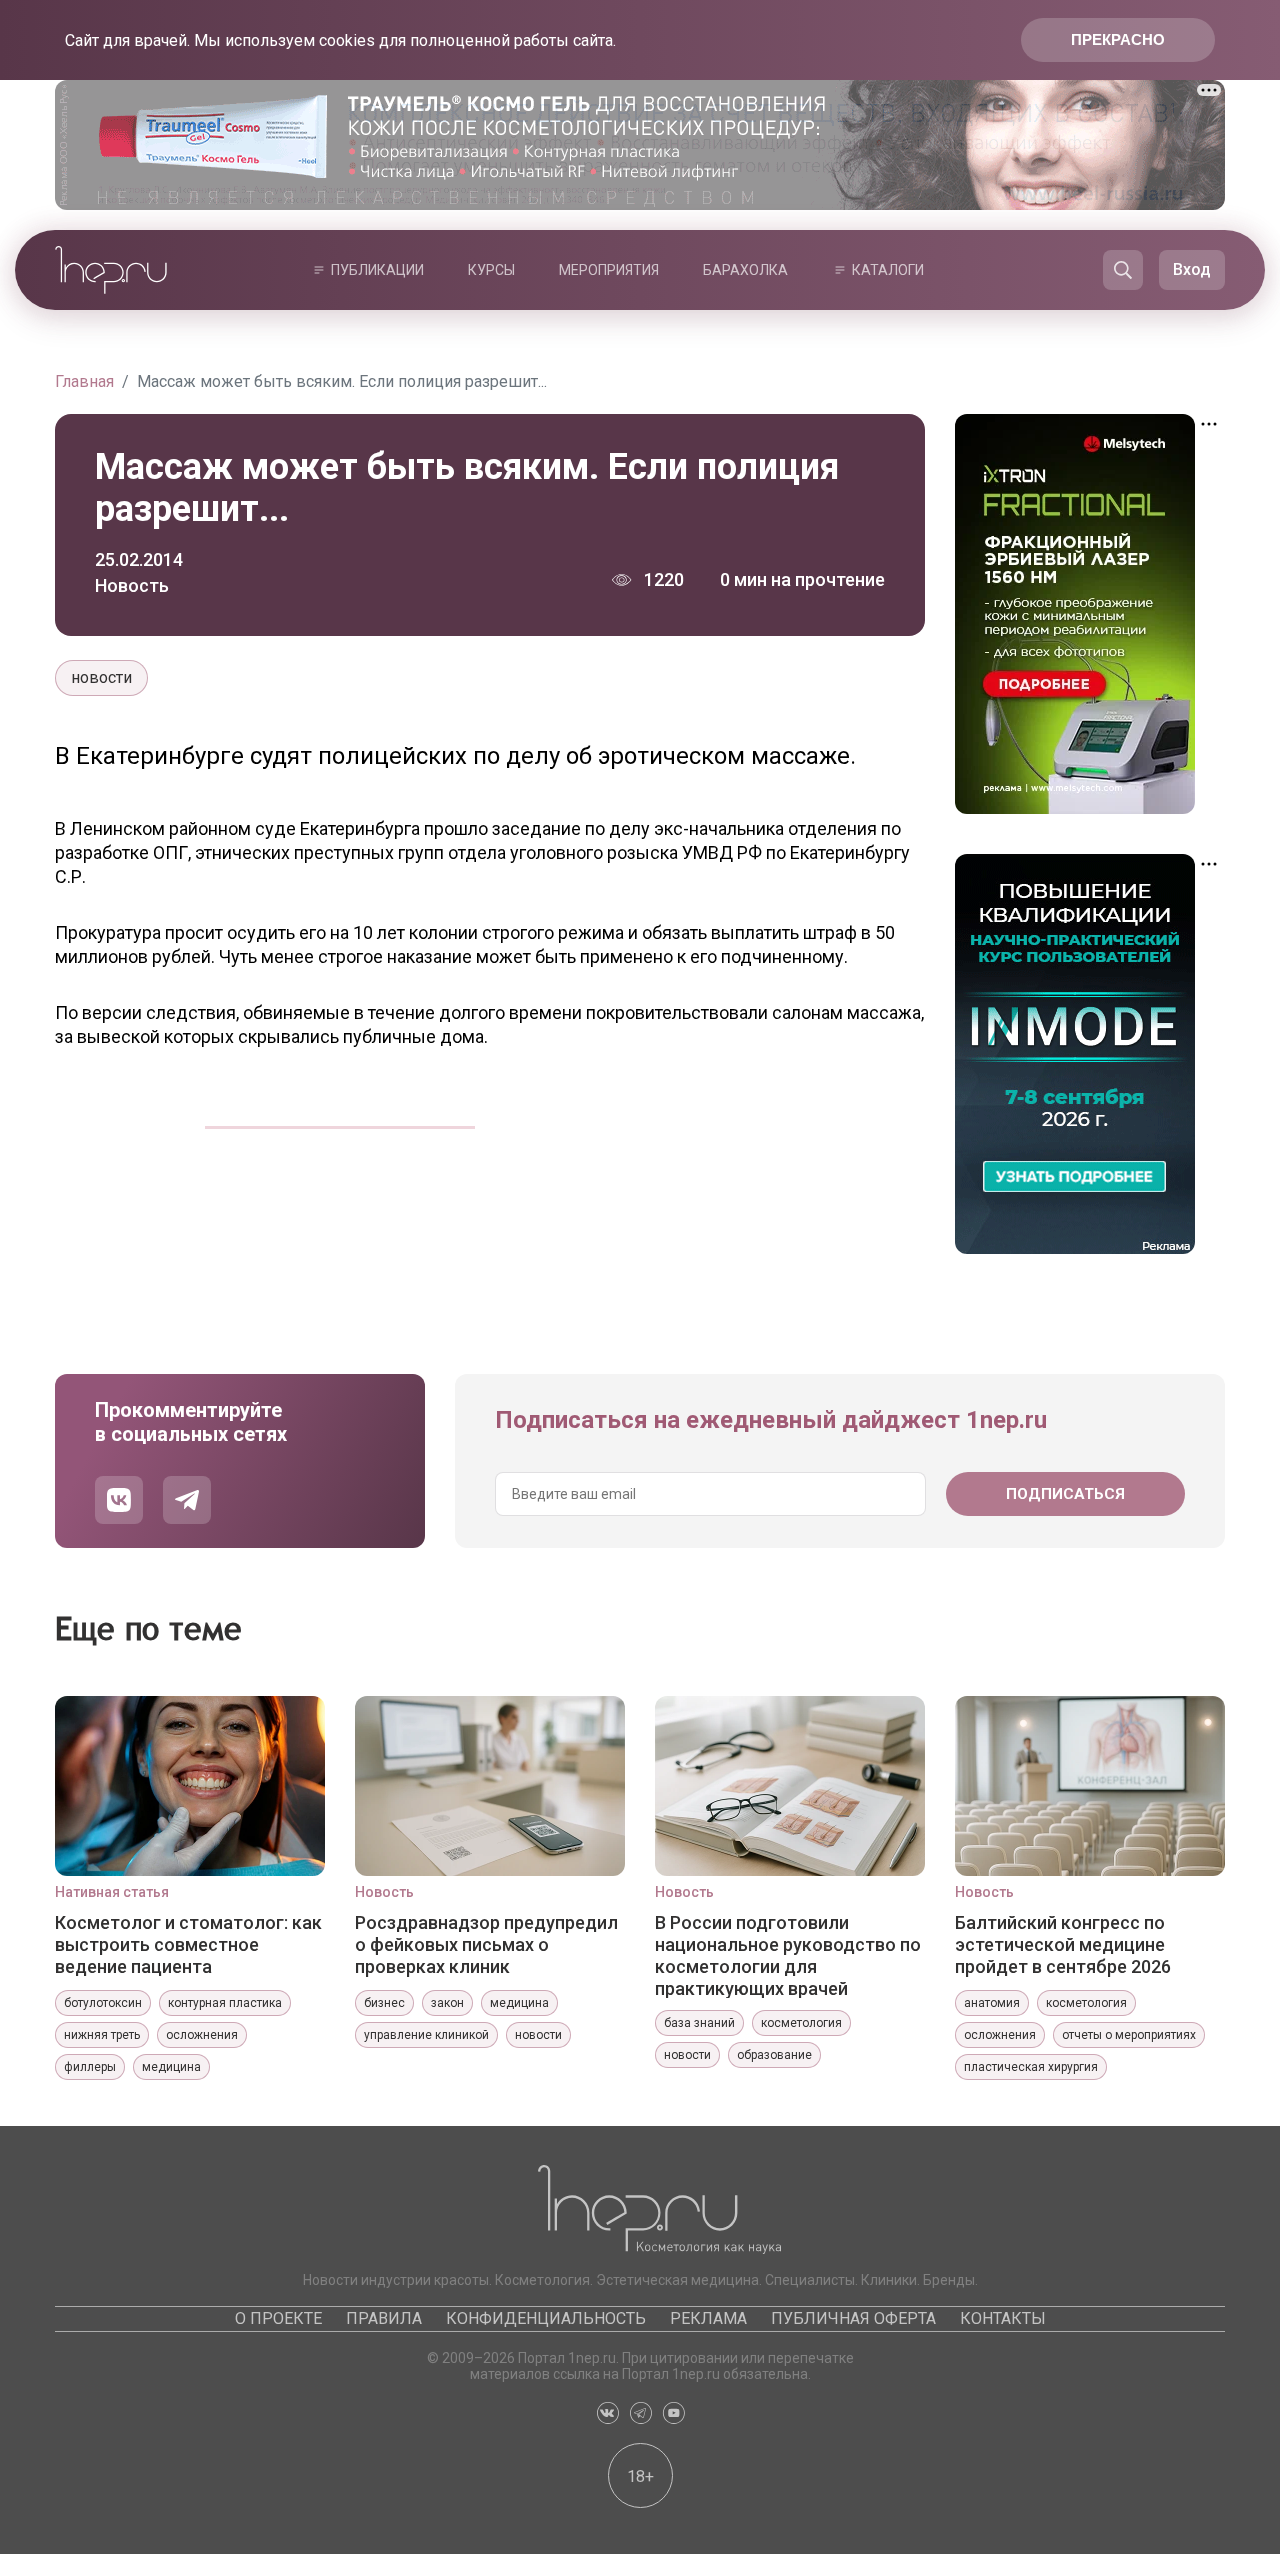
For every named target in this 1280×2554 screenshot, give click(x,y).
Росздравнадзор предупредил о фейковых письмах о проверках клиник (486, 1944)
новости (101, 677)
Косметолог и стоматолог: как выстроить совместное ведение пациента (188, 1944)
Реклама (708, 2318)
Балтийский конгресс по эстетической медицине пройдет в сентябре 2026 (1063, 1944)
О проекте (278, 2318)
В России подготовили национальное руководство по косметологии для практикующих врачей (788, 1955)
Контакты (1003, 2318)
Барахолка (745, 270)
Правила (384, 2318)
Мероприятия (609, 270)
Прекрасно (1118, 39)
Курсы (491, 270)
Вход (1192, 269)
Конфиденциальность (546, 2318)
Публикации (377, 270)
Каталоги (888, 270)
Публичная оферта (853, 2318)
